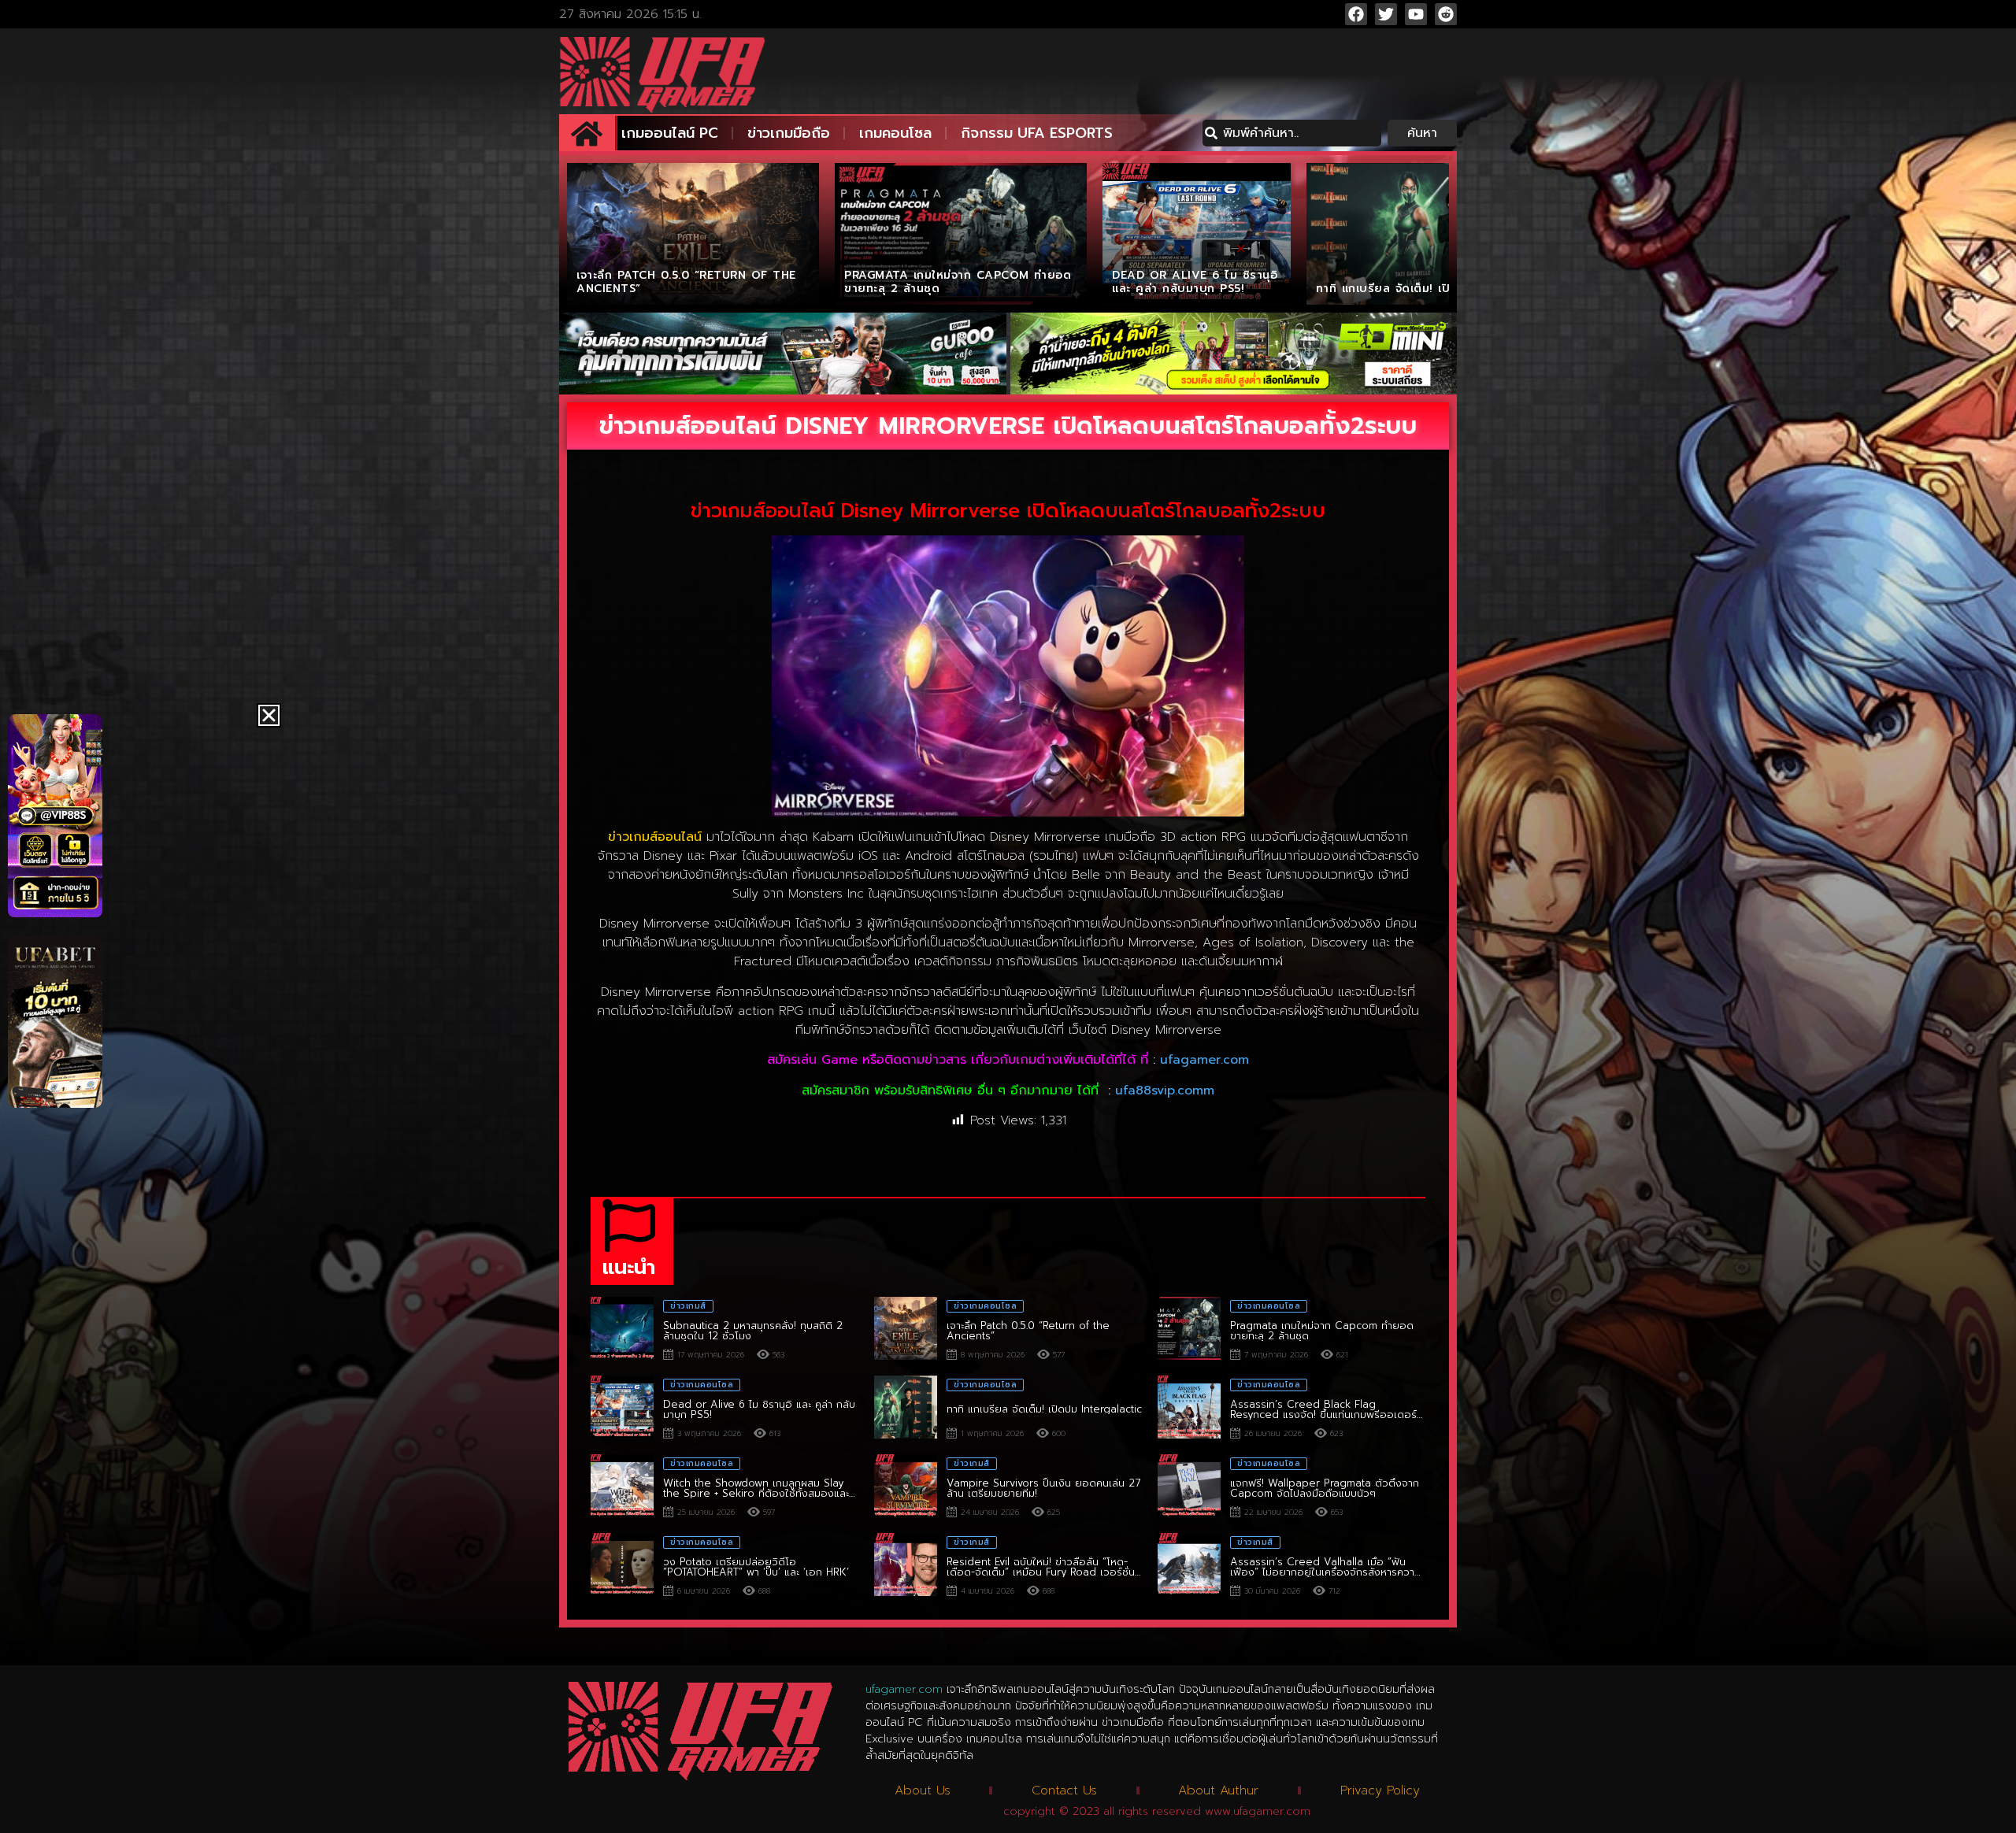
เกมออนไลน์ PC (670, 133)
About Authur (1218, 1790)
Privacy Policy (1380, 1790)
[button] (269, 715)
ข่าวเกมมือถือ (789, 133)
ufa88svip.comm (1165, 1091)
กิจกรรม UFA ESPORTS (1037, 133)
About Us (923, 1790)
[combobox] (1292, 133)
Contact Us (1064, 1790)
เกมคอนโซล (895, 133)
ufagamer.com (1204, 1060)
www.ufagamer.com (1258, 1811)
